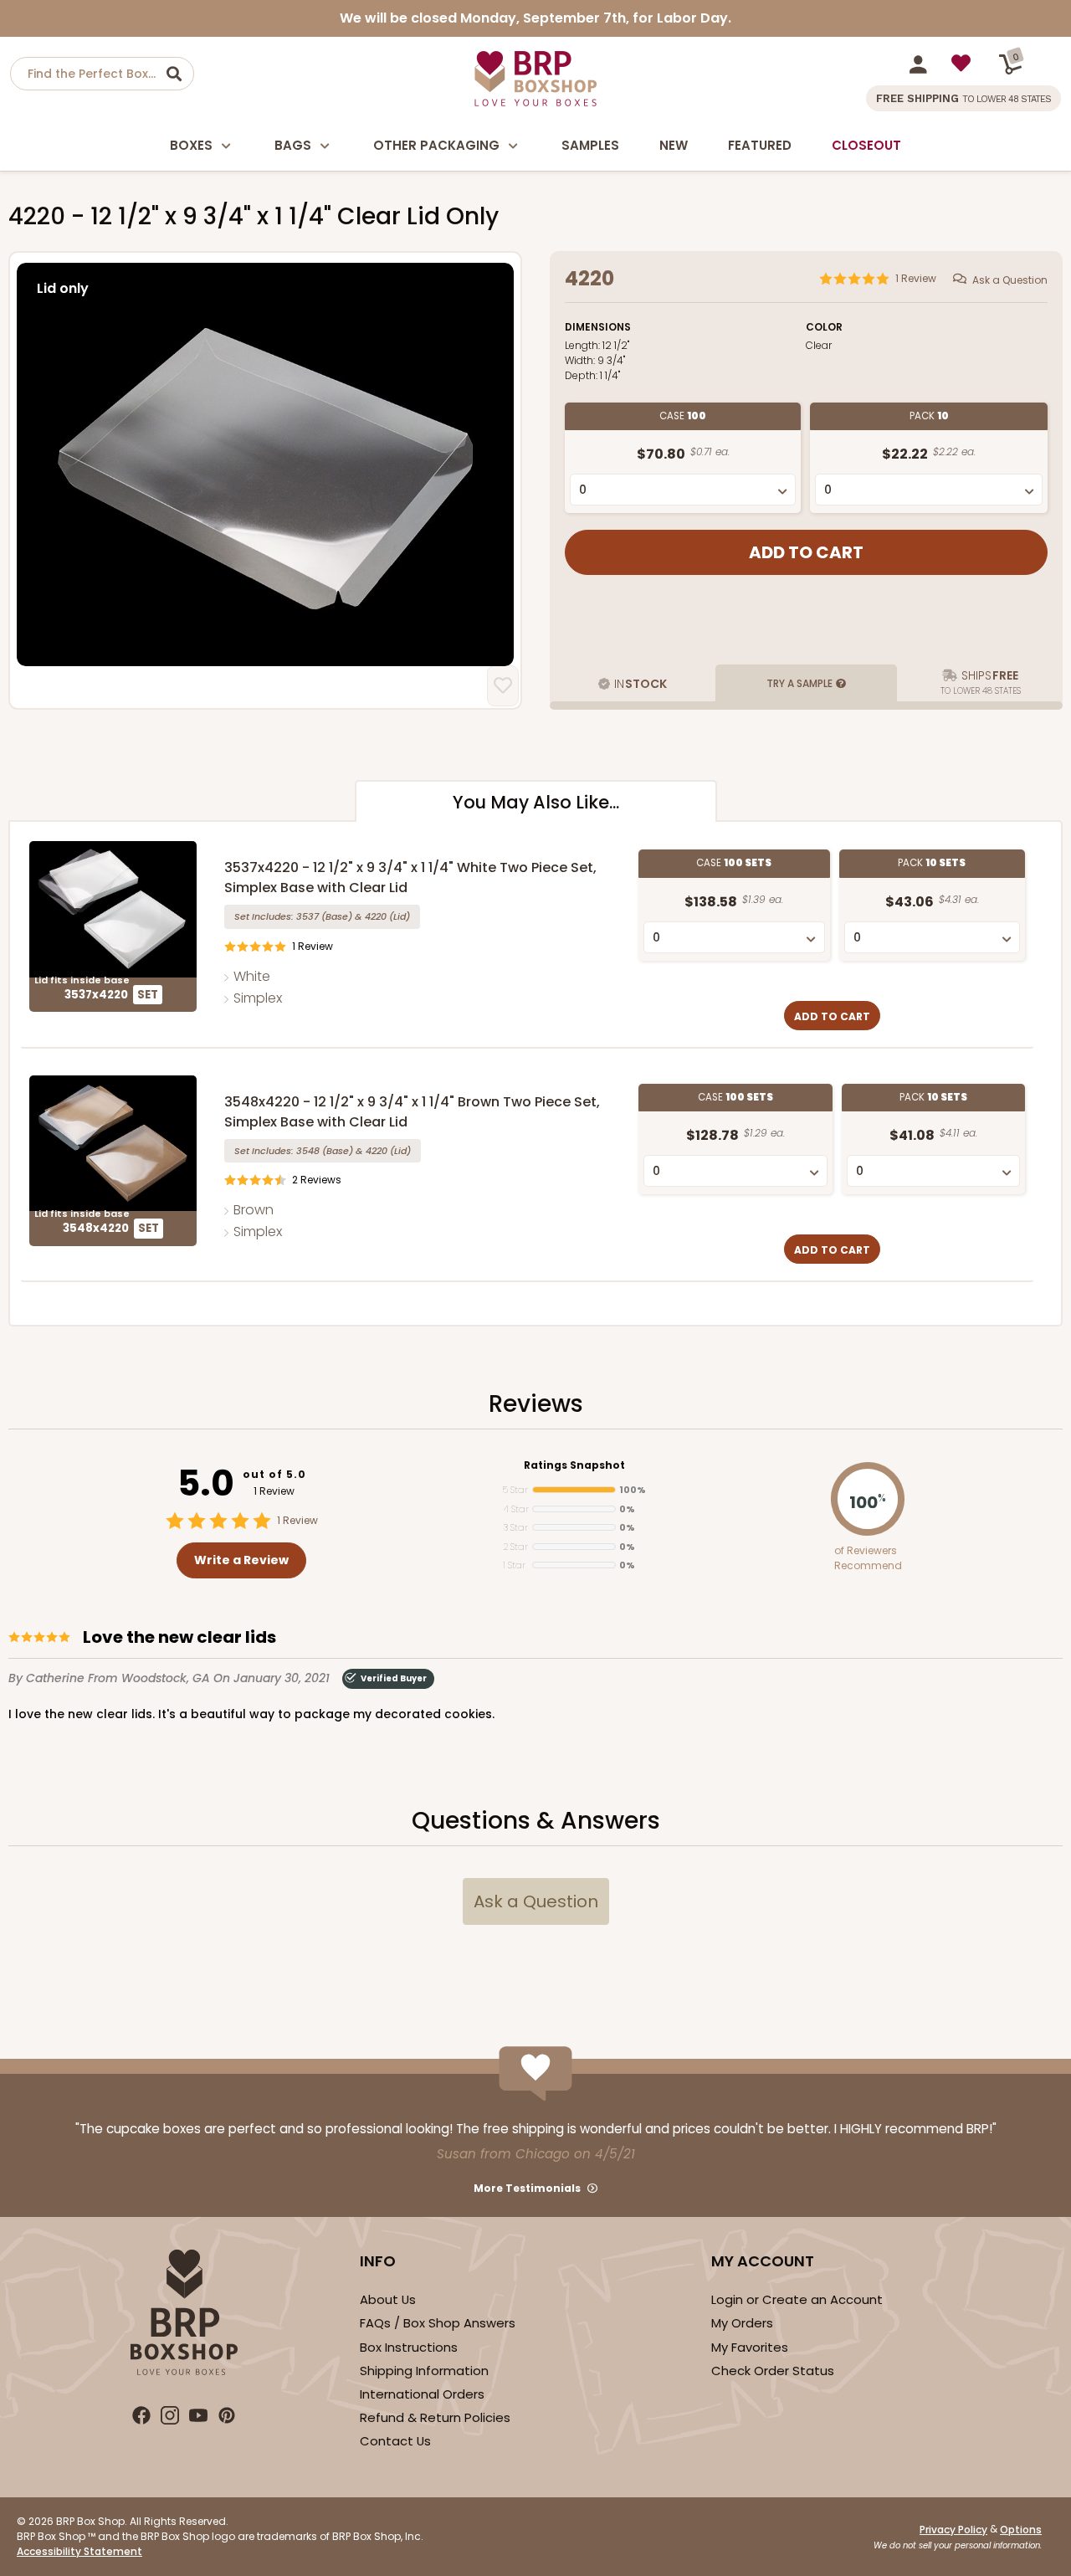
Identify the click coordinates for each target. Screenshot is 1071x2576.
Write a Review (241, 1560)
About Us (388, 2299)
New (674, 145)
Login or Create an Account (797, 2299)
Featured (760, 145)
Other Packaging (436, 145)
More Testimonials (527, 2188)
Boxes (191, 145)
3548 (308, 1151)
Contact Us (395, 2441)
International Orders (422, 2394)
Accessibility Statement (79, 2551)
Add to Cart (832, 1016)
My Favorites (750, 2347)
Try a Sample (799, 683)
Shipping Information (424, 2371)
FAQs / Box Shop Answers (438, 2323)
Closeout (866, 145)
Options (1021, 2530)
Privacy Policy (953, 2530)
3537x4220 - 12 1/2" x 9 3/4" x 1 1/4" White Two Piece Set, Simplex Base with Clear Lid (410, 877)
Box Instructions (409, 2347)
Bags (293, 145)
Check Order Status (773, 2371)
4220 (376, 916)
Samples (590, 145)
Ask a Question (1010, 280)
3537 (307, 916)
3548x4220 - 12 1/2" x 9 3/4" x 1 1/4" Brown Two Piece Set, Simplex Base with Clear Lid (412, 1112)
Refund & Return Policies (435, 2417)
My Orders (742, 2323)
